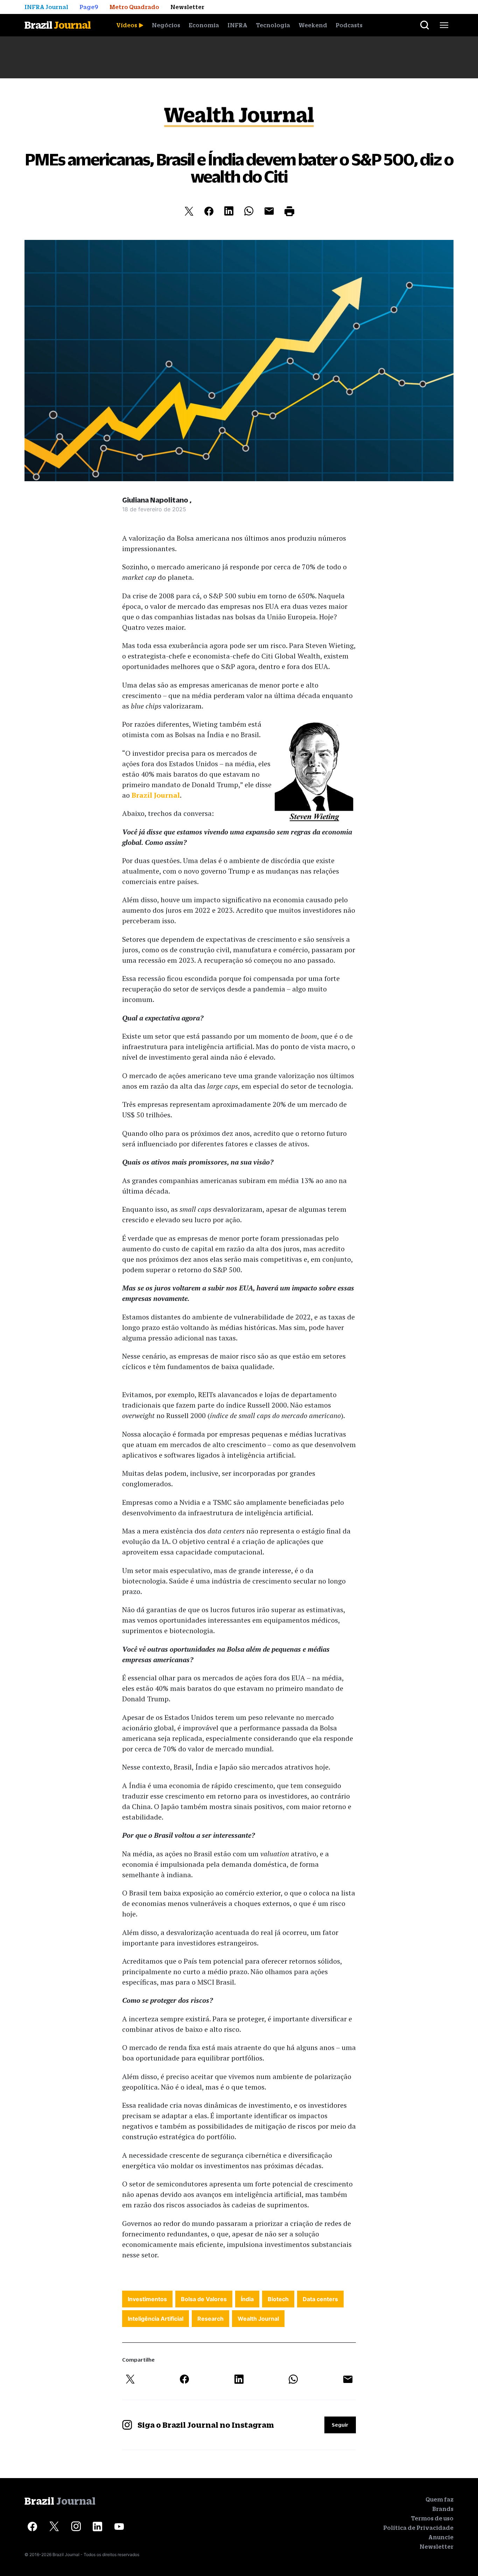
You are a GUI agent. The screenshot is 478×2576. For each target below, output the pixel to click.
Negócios (166, 25)
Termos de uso (432, 2518)
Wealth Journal (258, 2319)
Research (210, 2319)
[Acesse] (32, 2527)
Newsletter (437, 2547)
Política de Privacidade (418, 2528)
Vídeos (127, 25)
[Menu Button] (444, 25)
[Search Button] (425, 25)
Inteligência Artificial (156, 2319)
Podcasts (349, 25)
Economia (204, 25)
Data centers (320, 2299)
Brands (443, 2509)
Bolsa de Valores (204, 2299)
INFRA (237, 25)
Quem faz (440, 2499)
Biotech (278, 2299)
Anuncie (441, 2537)
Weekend (313, 25)
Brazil (58, 25)
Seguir (340, 2425)
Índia (247, 2299)
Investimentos (147, 2299)
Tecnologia (273, 25)
